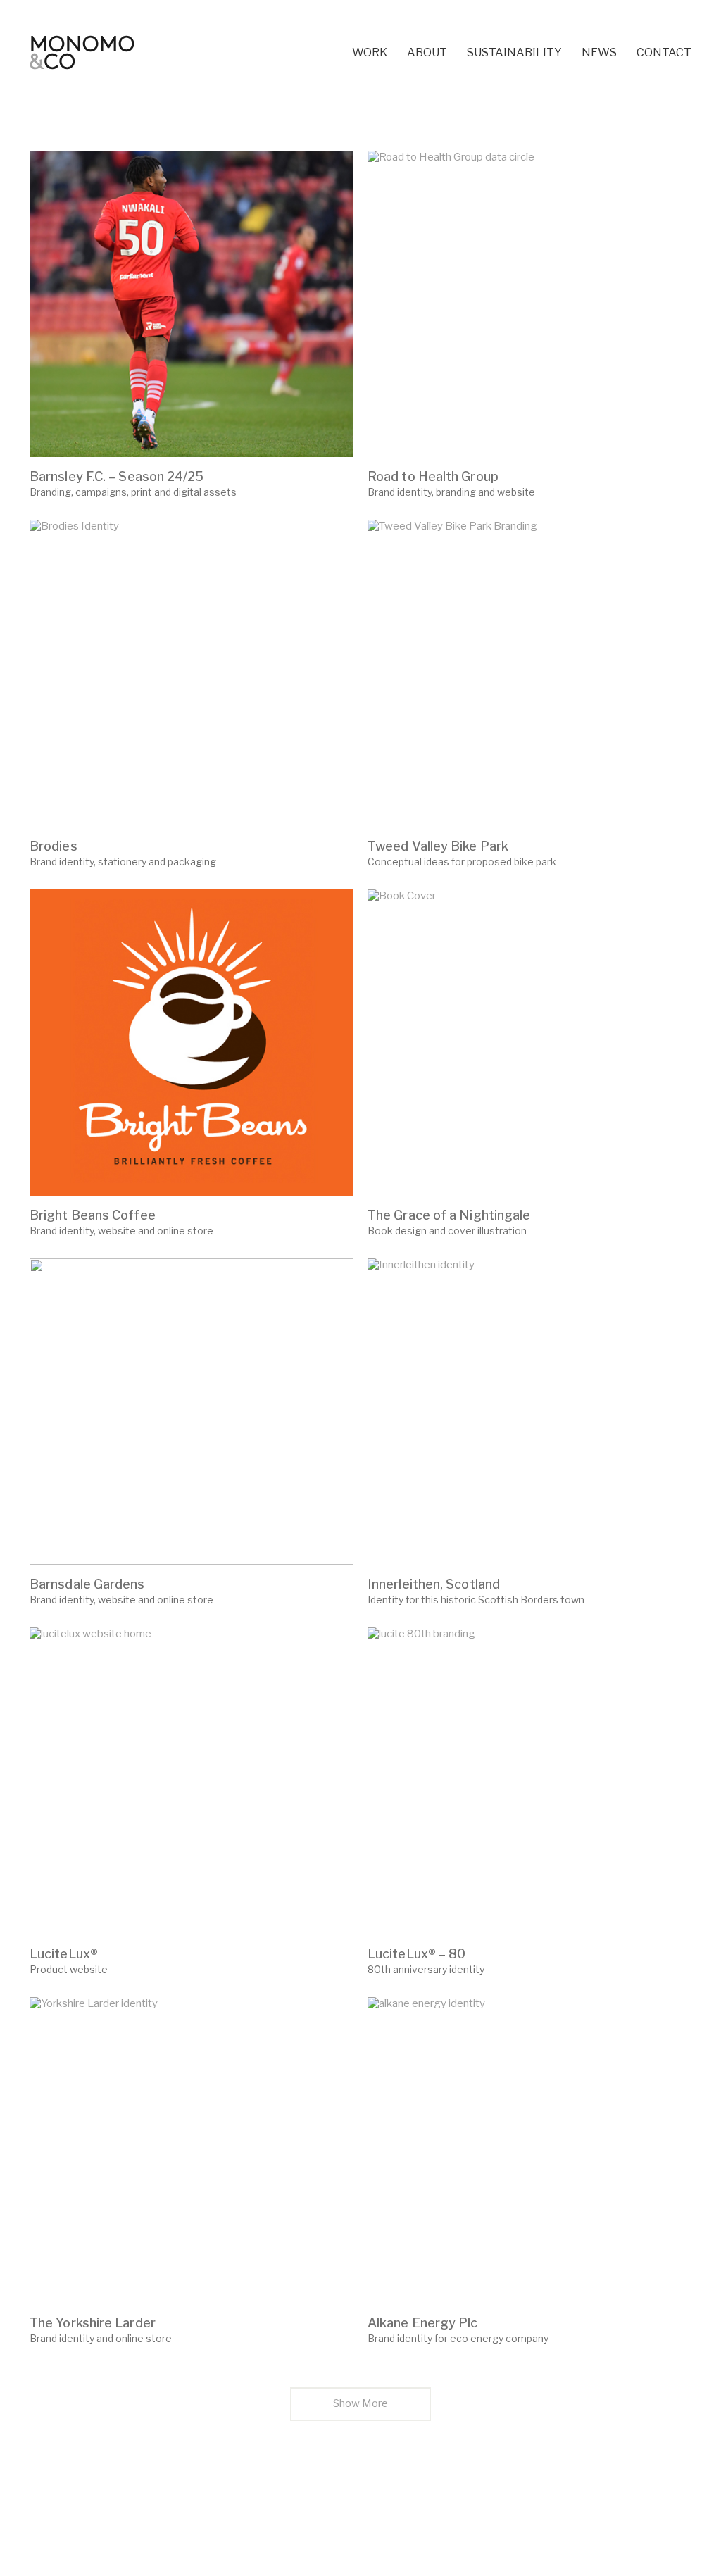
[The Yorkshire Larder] (192, 2150)
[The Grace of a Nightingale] (529, 1043)
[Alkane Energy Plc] (529, 2150)
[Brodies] (192, 673)
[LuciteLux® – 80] (529, 1781)
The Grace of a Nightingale (449, 1215)
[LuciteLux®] (192, 1781)
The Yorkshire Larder (93, 2323)
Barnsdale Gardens (87, 1584)
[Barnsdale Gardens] (192, 1412)
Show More (361, 2408)
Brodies (54, 846)
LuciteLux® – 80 (416, 1954)
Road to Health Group (433, 477)
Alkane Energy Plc (423, 2323)
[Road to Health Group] (529, 304)
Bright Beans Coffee (93, 1215)
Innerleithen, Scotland (434, 1584)
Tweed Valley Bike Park (438, 846)
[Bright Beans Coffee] (192, 1043)
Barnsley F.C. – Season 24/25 (117, 477)
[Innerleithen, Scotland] (529, 1412)
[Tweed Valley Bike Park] (529, 673)
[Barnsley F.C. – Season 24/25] (192, 304)
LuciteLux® (64, 1954)
